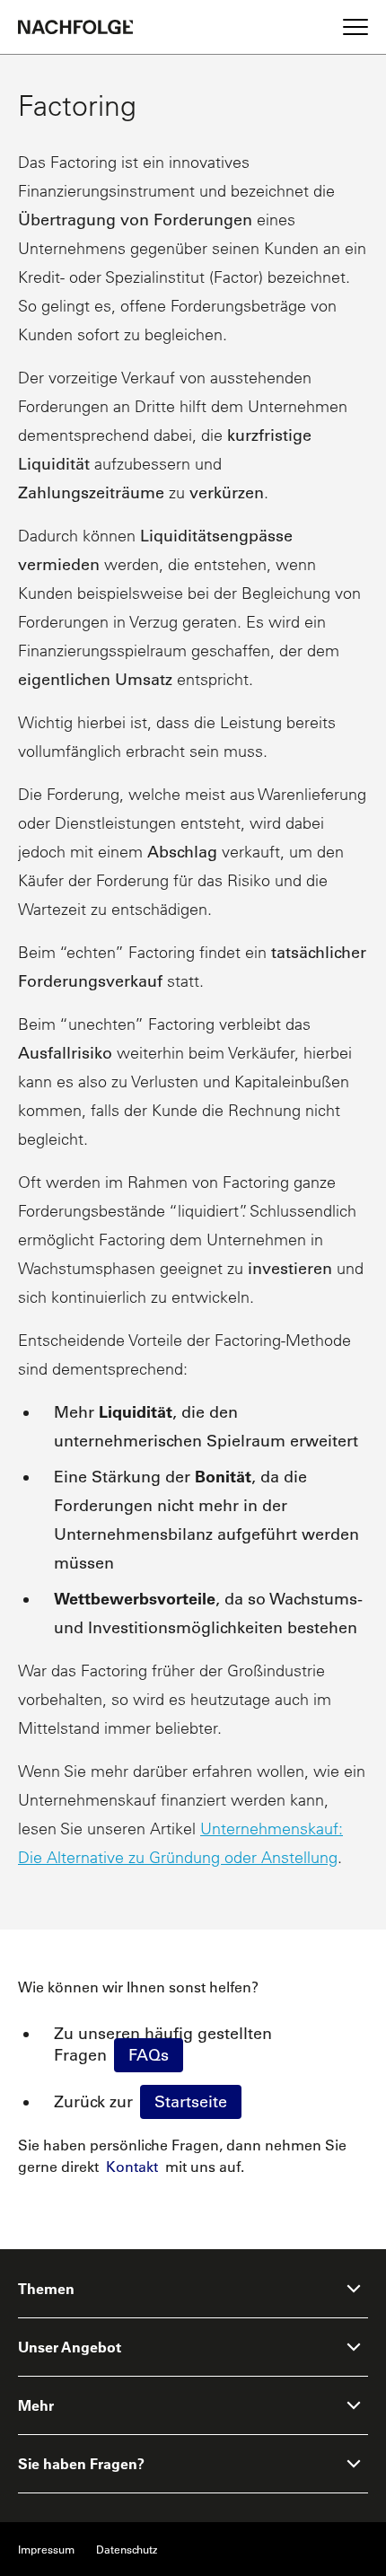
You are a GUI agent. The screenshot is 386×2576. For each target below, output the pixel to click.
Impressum (46, 2549)
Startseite (191, 2102)
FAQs (149, 2055)
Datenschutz (127, 2549)
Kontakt (132, 2167)
